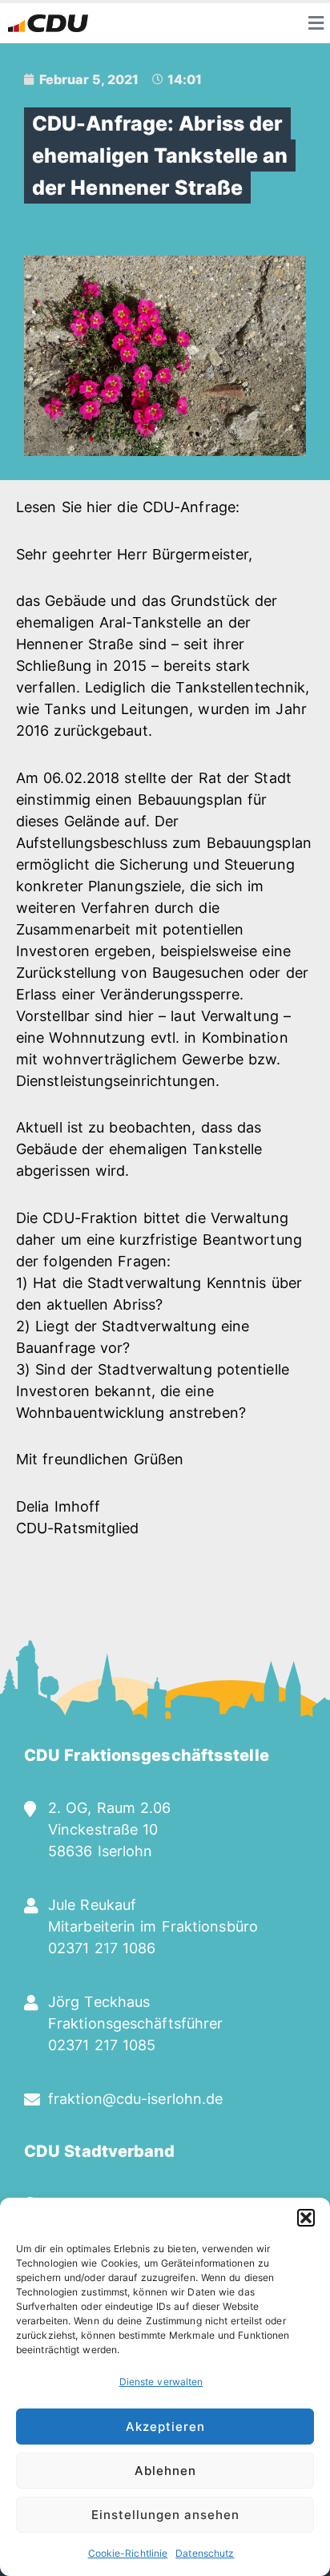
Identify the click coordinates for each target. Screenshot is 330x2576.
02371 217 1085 (102, 2045)
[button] (306, 2218)
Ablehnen (165, 2471)
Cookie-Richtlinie (128, 2553)
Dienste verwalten (161, 2382)
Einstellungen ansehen (165, 2515)
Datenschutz (205, 2553)
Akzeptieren (165, 2427)
